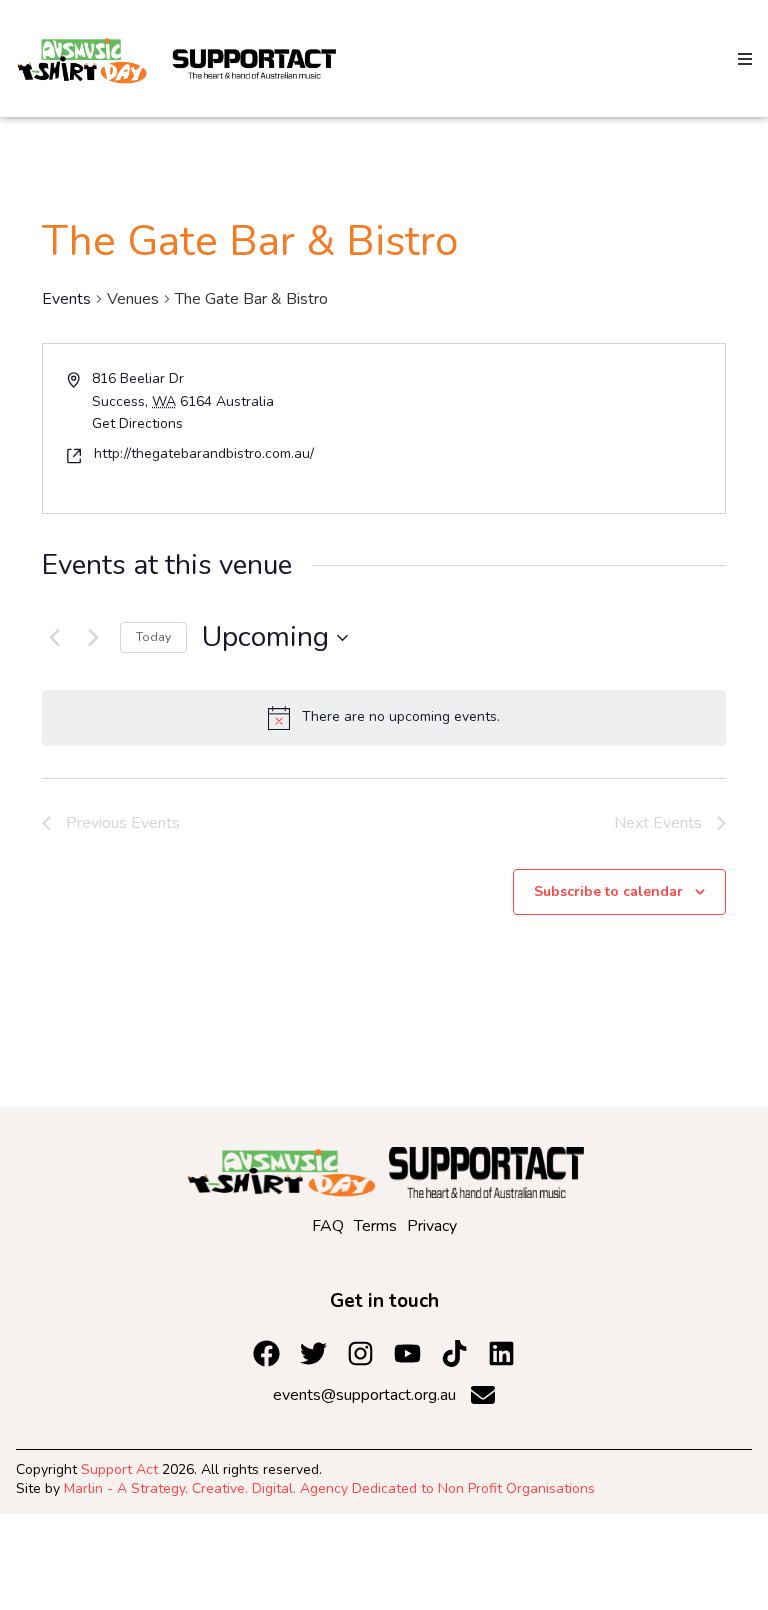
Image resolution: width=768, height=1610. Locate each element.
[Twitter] (313, 1353)
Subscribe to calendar (608, 891)
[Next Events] (93, 638)
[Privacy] (432, 1226)
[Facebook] (266, 1353)
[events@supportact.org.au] (384, 1395)
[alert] (384, 718)
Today (153, 637)
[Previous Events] (54, 638)
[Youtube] (407, 1353)
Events (66, 299)
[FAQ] (328, 1226)
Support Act (119, 1469)
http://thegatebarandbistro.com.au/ (204, 453)
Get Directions (137, 423)
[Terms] (375, 1226)
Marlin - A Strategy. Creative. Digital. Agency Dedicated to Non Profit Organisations (329, 1488)
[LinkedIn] (454, 1353)
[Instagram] (360, 1353)
